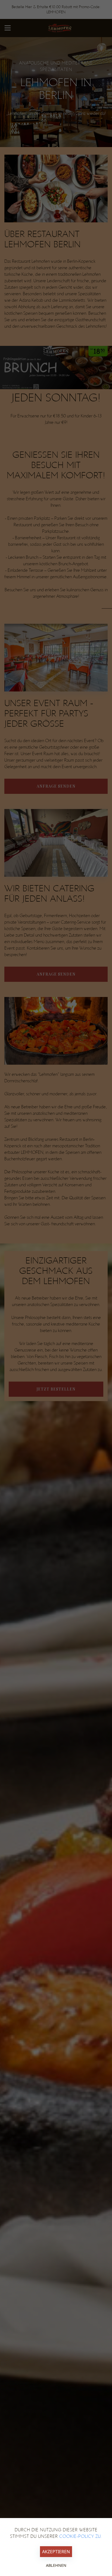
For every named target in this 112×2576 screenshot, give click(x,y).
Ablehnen (56, 2565)
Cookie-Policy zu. (81, 2536)
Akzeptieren (56, 2552)
